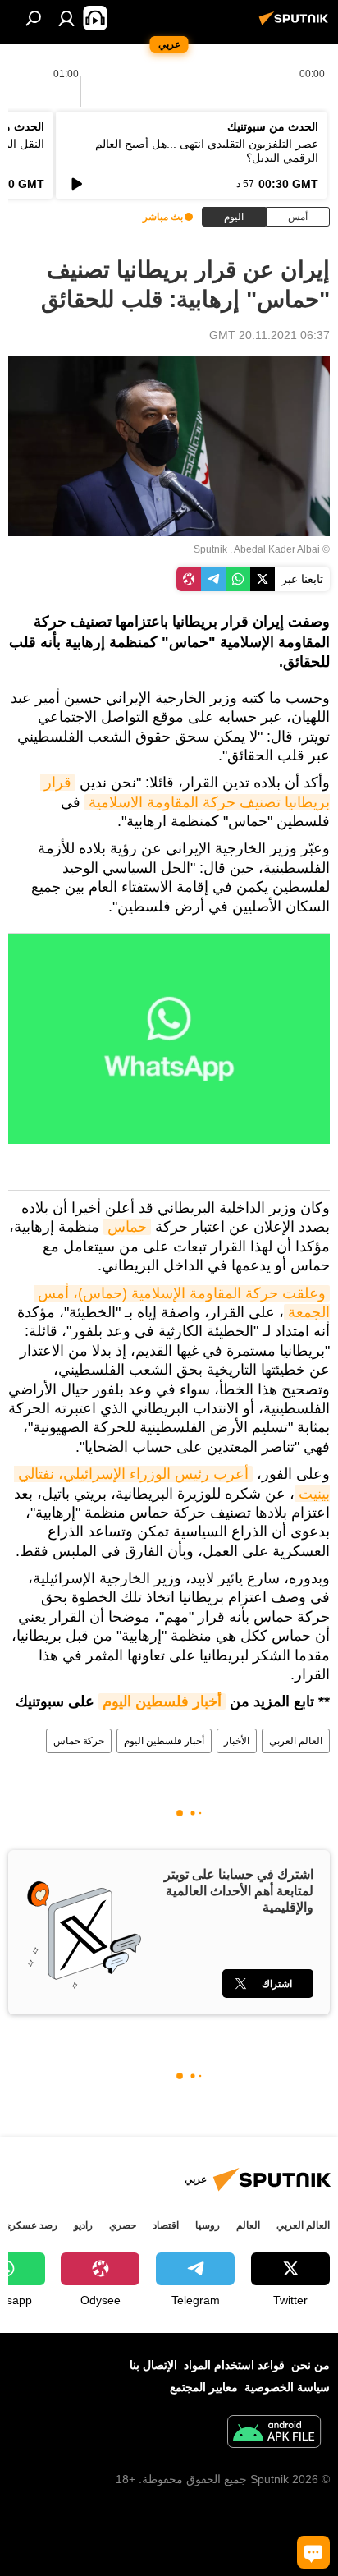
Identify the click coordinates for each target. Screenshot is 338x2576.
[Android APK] (274, 2434)
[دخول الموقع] (66, 18)
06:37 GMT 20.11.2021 (269, 335)
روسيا (208, 2225)
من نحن (311, 2365)
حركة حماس (79, 1741)
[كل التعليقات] (313, 2552)
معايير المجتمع (204, 2387)
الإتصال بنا (153, 2365)
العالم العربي (296, 1741)
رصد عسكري (30, 2225)
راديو (83, 2225)
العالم (248, 2225)
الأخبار (237, 1741)
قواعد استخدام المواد (234, 2365)
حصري (123, 2225)
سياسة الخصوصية (287, 2387)
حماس (127, 1227)
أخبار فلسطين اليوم (162, 1701)
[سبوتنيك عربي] (296, 25)
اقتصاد (166, 2225)
